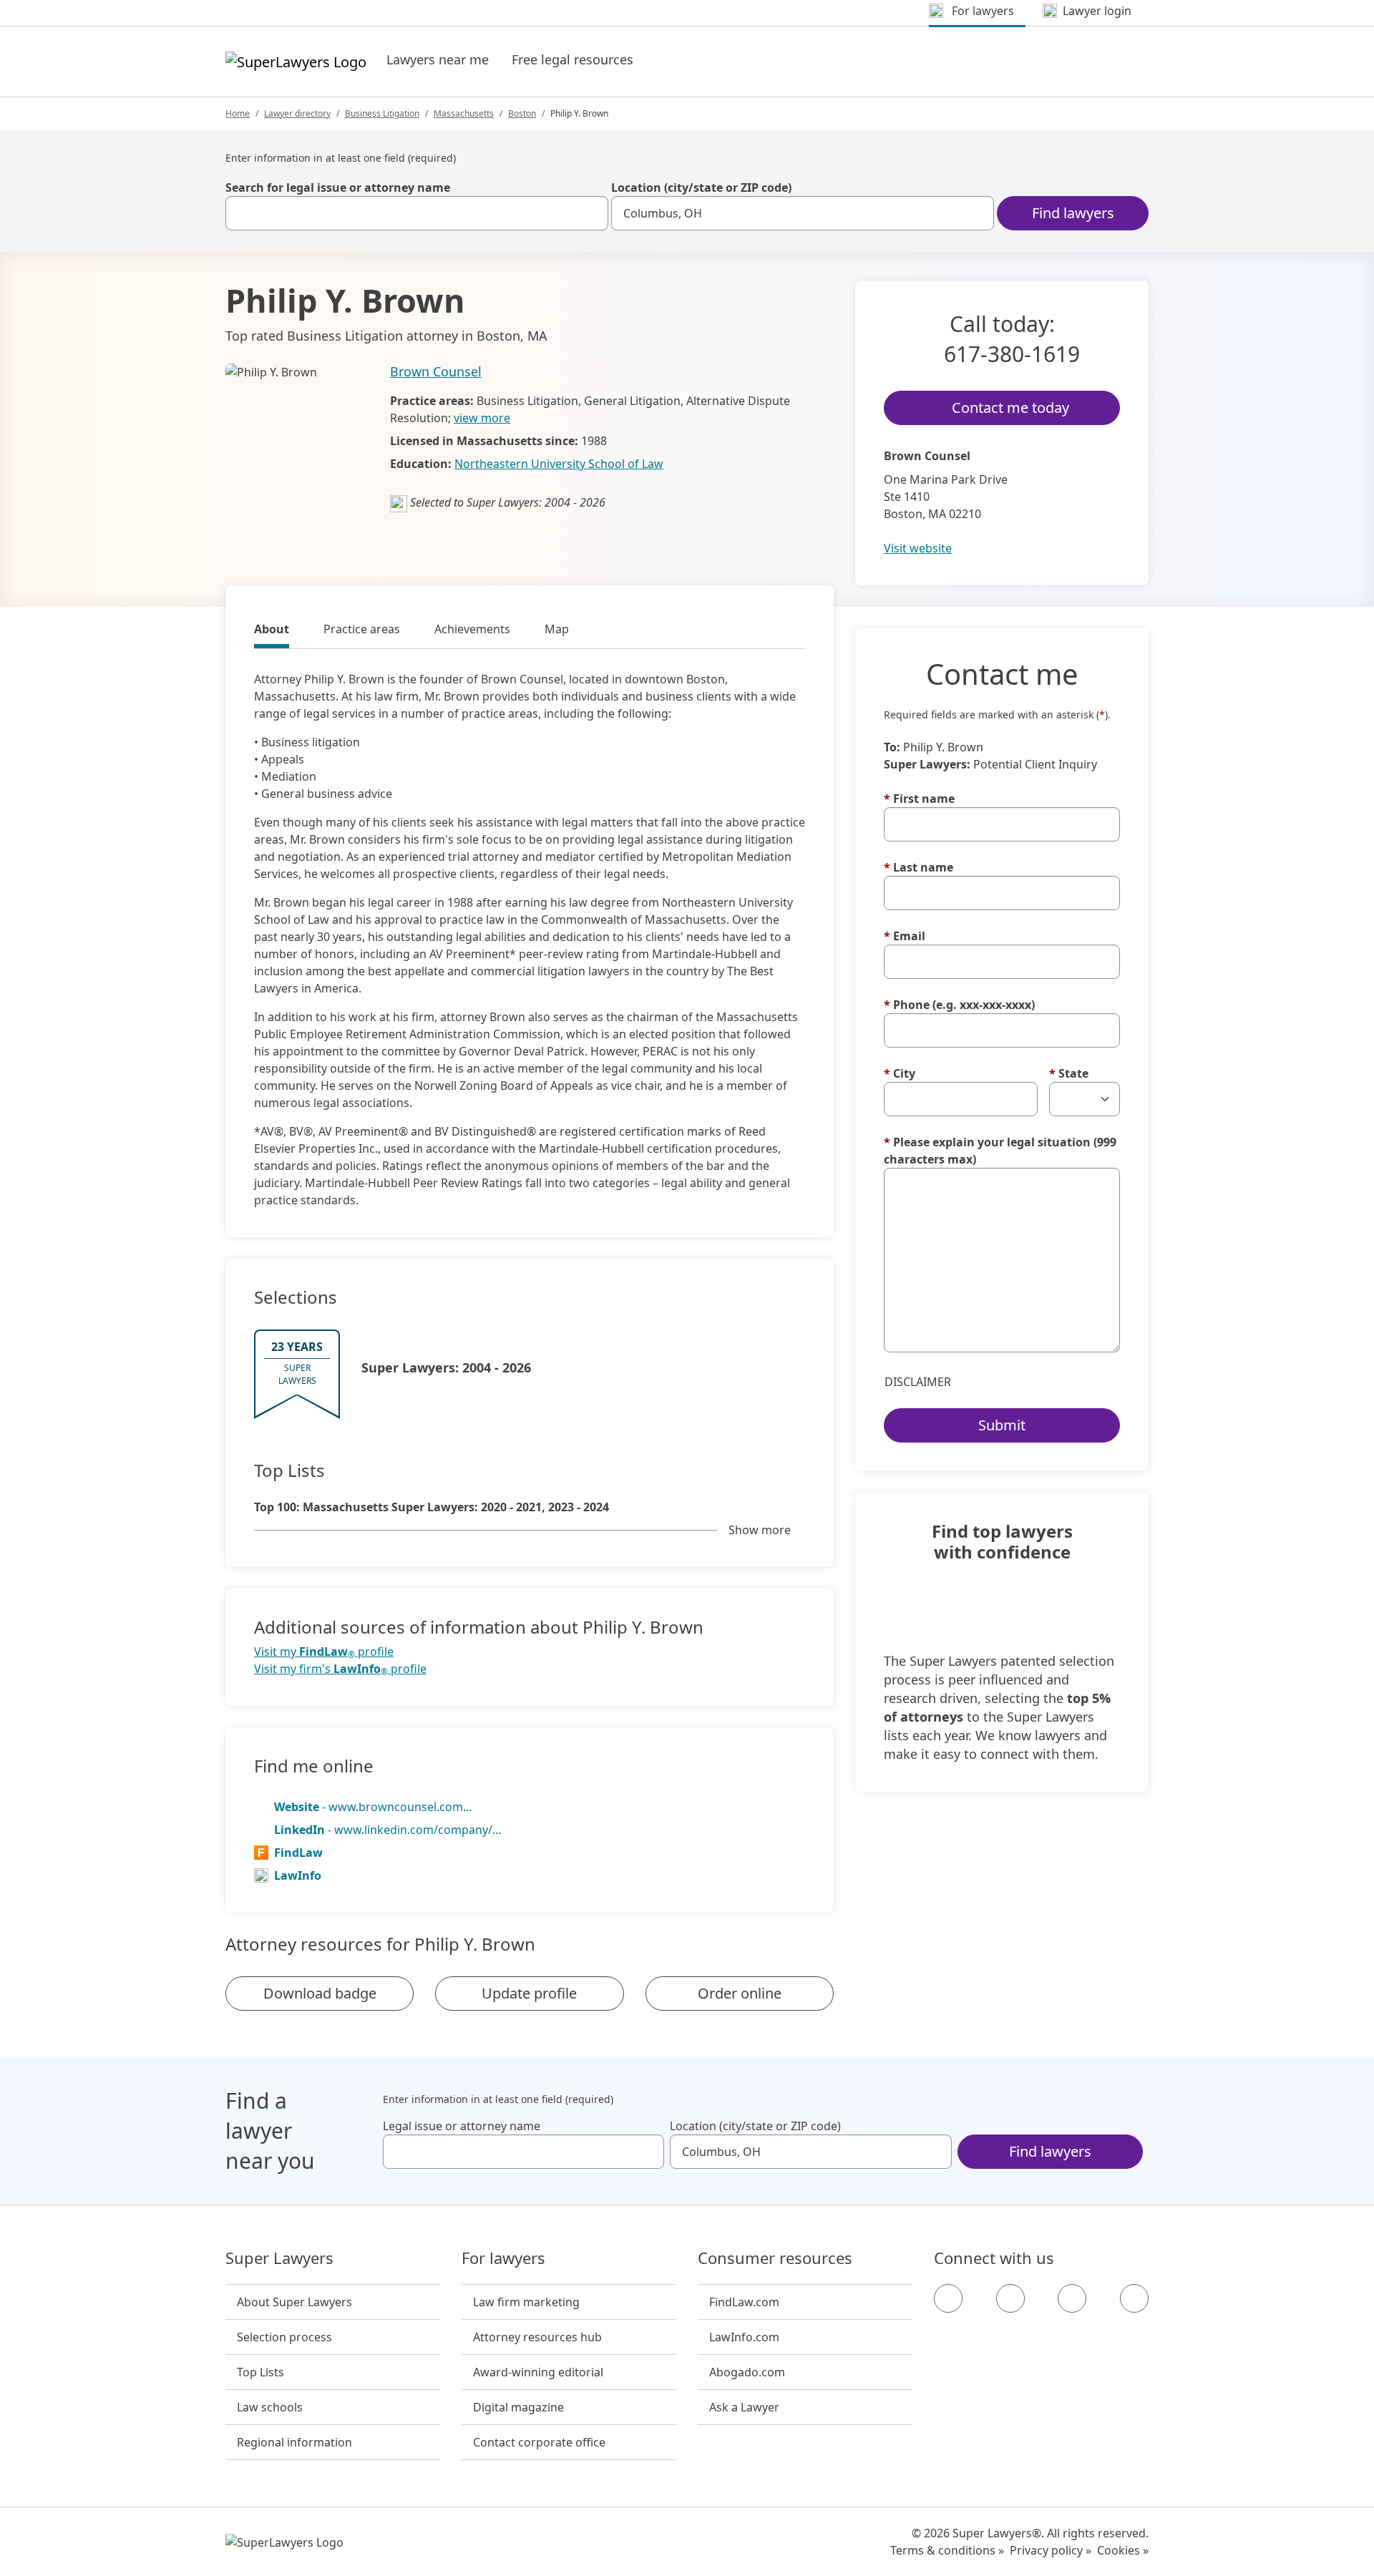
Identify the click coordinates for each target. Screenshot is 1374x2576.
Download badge (320, 1993)
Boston (522, 113)
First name (919, 799)
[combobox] (417, 213)
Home (238, 113)
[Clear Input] (591, 213)
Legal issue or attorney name (462, 2126)
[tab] (272, 631)
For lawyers (503, 2258)
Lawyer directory (297, 113)
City (900, 1073)
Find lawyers (1073, 213)
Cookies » (1123, 2550)
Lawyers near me (438, 59)
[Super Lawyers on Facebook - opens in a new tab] (948, 2298)
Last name (919, 867)
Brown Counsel (436, 371)
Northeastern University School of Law (559, 464)
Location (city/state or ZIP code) (701, 187)
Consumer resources (775, 2258)
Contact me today (1010, 408)
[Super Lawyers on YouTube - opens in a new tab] (1072, 2298)
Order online (740, 1993)
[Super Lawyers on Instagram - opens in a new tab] (1010, 2298)
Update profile (529, 1993)
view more (482, 418)
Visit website (918, 548)
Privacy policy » (1051, 2550)
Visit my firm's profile (340, 1669)
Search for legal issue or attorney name (338, 187)
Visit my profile (324, 1652)
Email (905, 936)
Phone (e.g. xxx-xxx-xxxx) (959, 1005)
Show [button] (760, 1530)
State (1069, 1073)
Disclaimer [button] (918, 1382)
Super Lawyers (279, 2258)
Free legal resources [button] (572, 59)
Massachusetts (464, 113)
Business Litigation (382, 113)
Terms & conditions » (947, 2550)
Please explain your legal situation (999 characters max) (1000, 1151)
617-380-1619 (1012, 354)
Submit (1002, 1425)
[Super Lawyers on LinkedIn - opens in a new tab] (1134, 2298)
